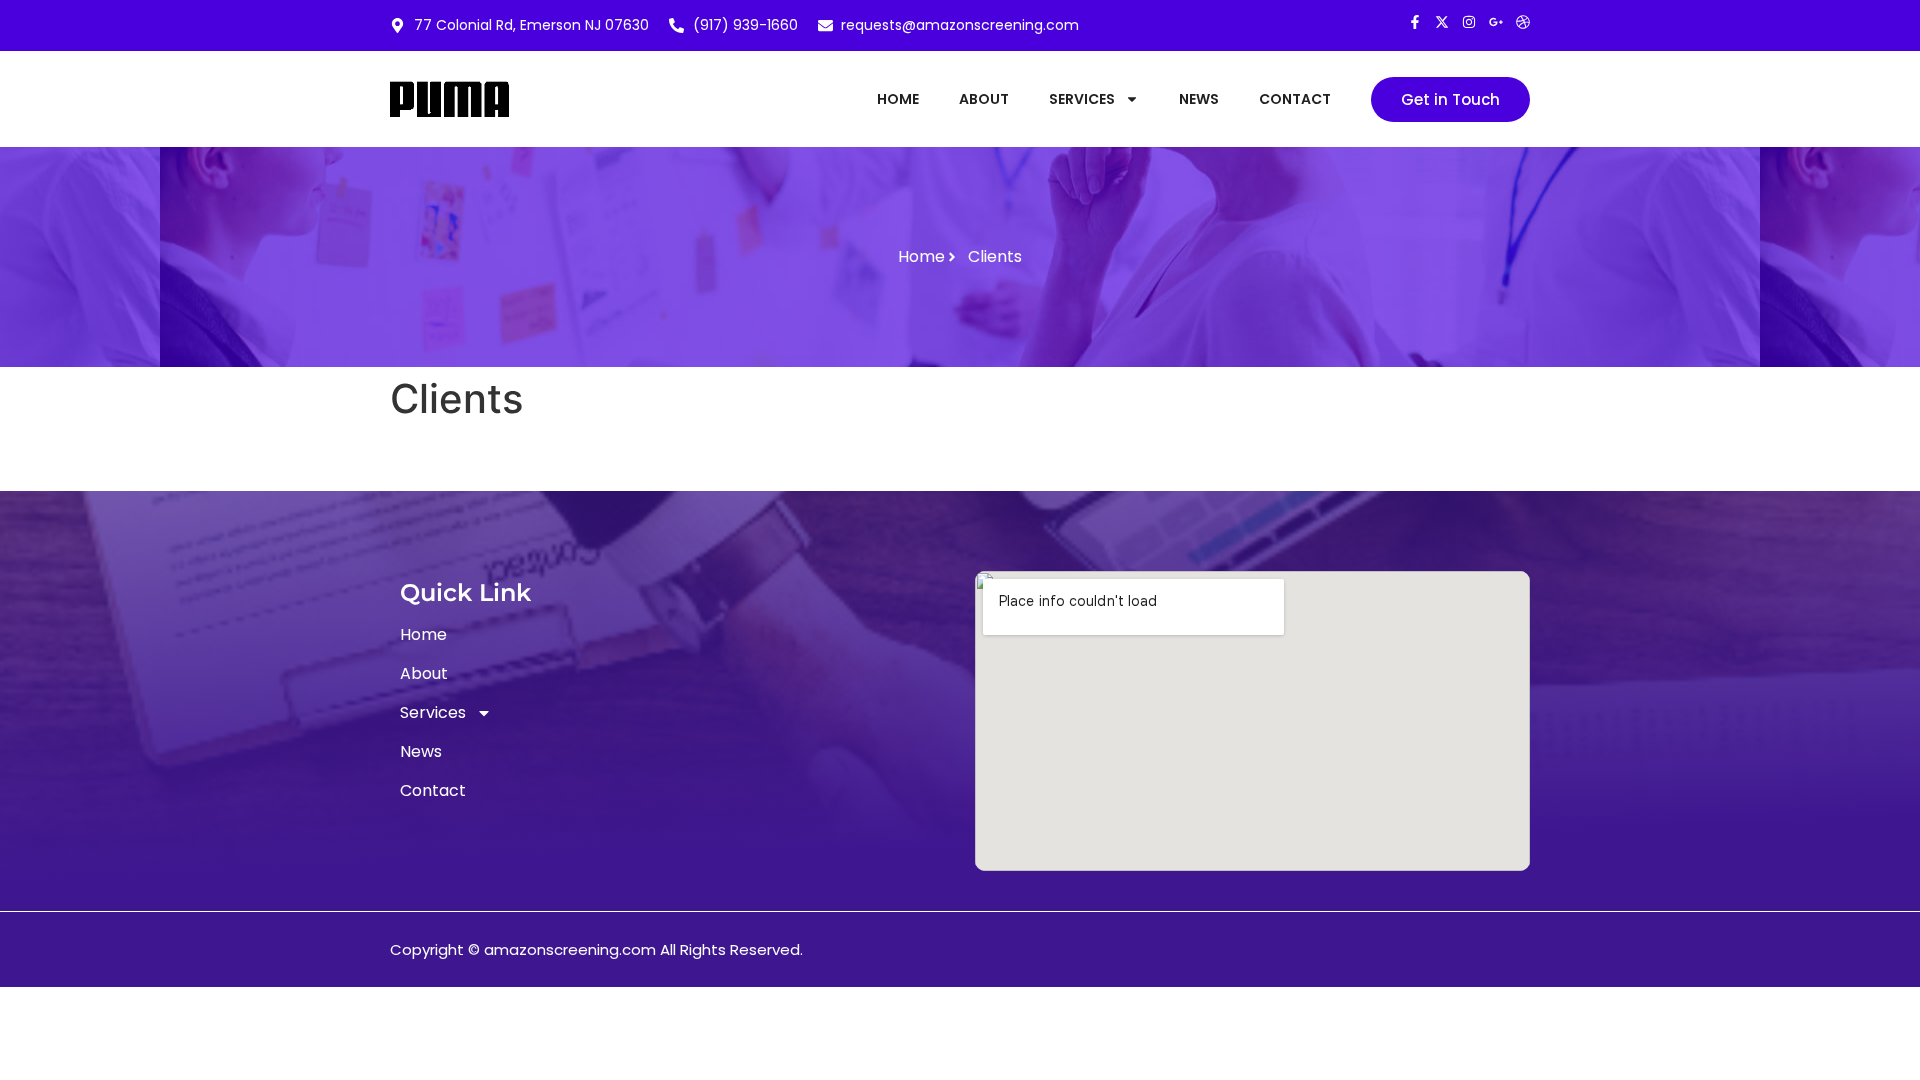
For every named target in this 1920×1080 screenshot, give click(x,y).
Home (898, 99)
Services (1082, 99)
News (1199, 99)
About (984, 99)
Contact (1295, 99)
